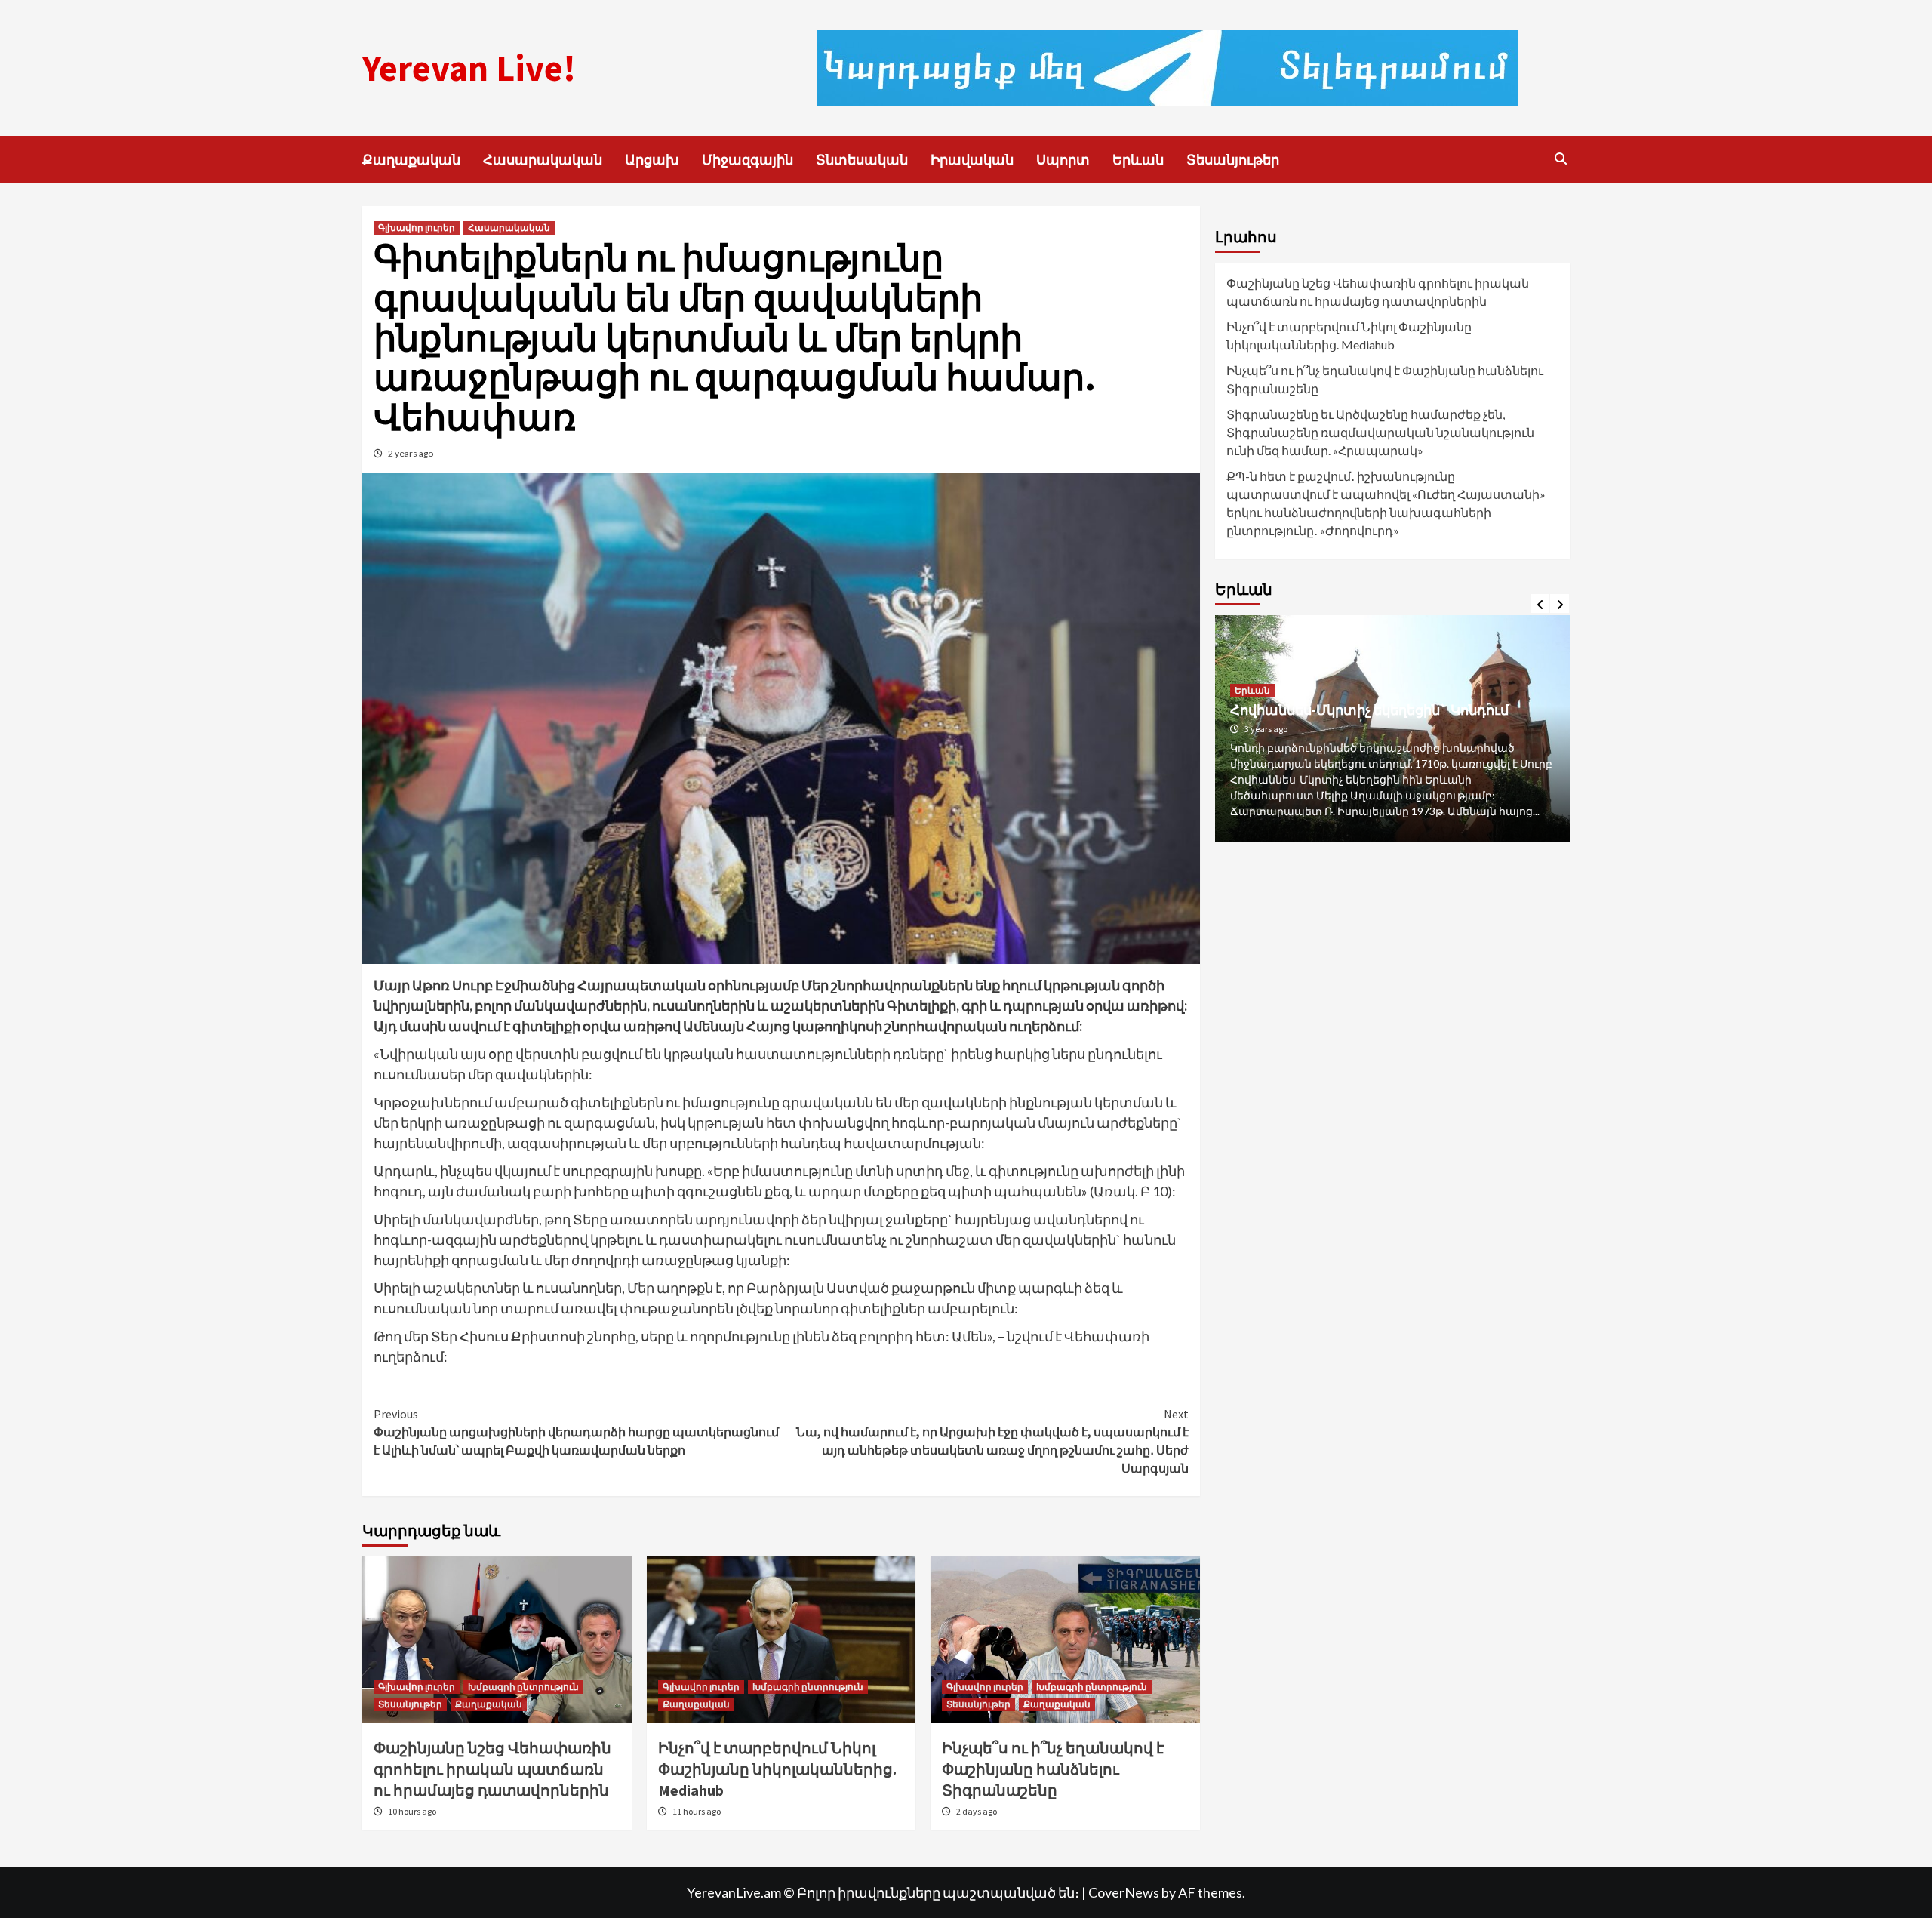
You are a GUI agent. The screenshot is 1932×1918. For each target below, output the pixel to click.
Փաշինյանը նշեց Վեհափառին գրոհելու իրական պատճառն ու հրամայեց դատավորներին (492, 1769)
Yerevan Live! (469, 68)
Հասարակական (543, 160)
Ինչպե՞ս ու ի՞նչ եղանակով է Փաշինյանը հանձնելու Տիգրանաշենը (1053, 1769)
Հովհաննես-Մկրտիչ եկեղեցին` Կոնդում (1369, 710)
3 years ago (1266, 729)
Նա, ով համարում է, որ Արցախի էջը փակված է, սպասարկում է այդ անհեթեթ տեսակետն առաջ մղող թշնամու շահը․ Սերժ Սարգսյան (992, 1441)
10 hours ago (412, 1811)
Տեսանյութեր (1233, 160)
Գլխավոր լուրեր (417, 228)
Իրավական (972, 160)
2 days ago (977, 1811)
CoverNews (1124, 1892)
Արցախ (652, 160)
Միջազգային (748, 160)
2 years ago (411, 453)
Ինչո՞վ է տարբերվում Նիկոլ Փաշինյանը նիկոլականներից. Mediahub (777, 1769)
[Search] (1560, 159)
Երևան (1138, 160)
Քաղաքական (411, 160)
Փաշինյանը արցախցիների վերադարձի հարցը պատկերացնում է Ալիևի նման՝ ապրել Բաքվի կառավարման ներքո (576, 1432)
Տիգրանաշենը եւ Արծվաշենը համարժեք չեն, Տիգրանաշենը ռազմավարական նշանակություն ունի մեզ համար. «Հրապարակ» (1380, 432)
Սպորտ (1063, 160)
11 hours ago (697, 1811)
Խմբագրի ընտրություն (523, 1687)
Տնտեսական (862, 160)
